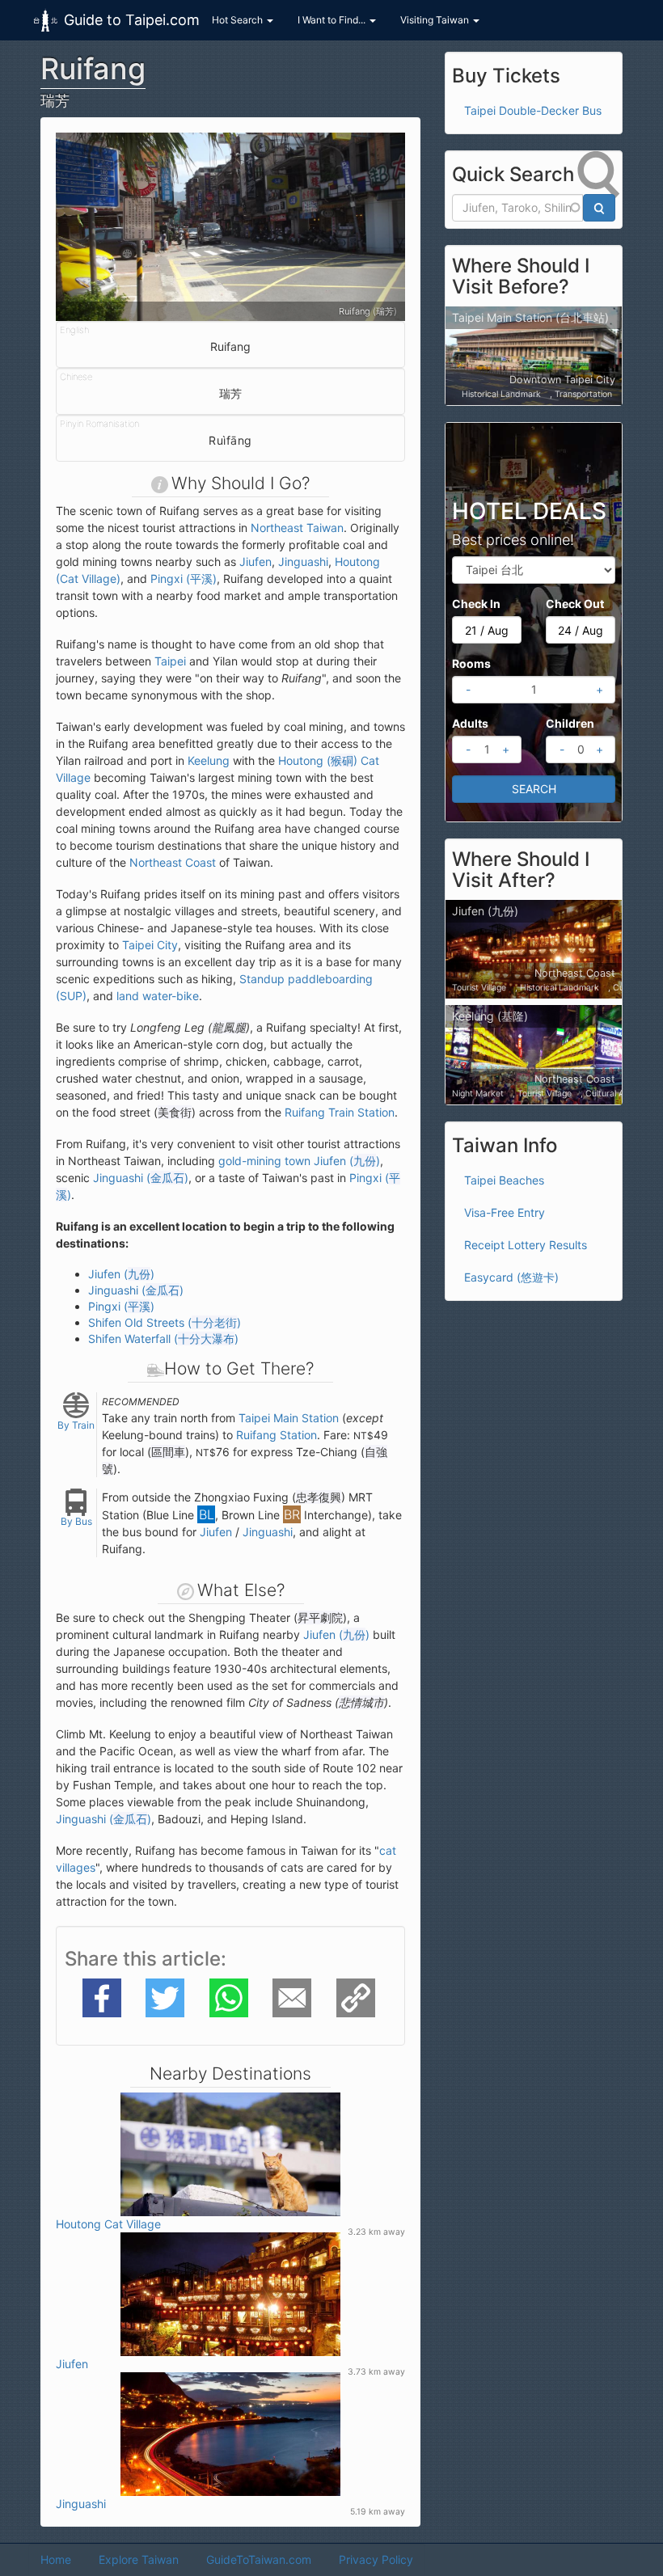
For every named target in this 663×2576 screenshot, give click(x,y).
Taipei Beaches (504, 1180)
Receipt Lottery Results (526, 1245)
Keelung (209, 760)
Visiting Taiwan (436, 20)
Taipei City (150, 945)
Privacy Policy (376, 2559)
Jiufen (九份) (485, 911)
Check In (476, 604)
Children (570, 723)
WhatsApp (229, 1997)
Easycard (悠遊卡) (511, 1277)
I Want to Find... (333, 20)
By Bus (76, 1521)
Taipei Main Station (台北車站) (530, 317)
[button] (82, 227)
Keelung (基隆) (490, 1016)
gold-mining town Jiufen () (299, 1161)
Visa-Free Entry (505, 1212)
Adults (470, 723)
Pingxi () (121, 1306)
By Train (76, 1425)
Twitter (164, 1997)
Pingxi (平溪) (184, 579)
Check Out (575, 604)
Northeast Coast (173, 862)
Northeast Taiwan (297, 528)
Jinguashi (303, 562)
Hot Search (239, 20)
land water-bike (158, 996)
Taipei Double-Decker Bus (533, 110)
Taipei (170, 661)
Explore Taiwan (139, 2559)
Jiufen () (121, 1274)
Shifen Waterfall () (163, 1339)
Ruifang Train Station (340, 1112)
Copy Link (356, 1997)
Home (56, 2559)
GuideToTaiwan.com (259, 2559)
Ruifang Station (277, 1435)
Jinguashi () (141, 1178)
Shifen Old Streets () (165, 1322)
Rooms (471, 663)
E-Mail (289, 1997)
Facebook (102, 1997)
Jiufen (255, 562)
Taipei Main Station (289, 1418)
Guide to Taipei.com (132, 20)
